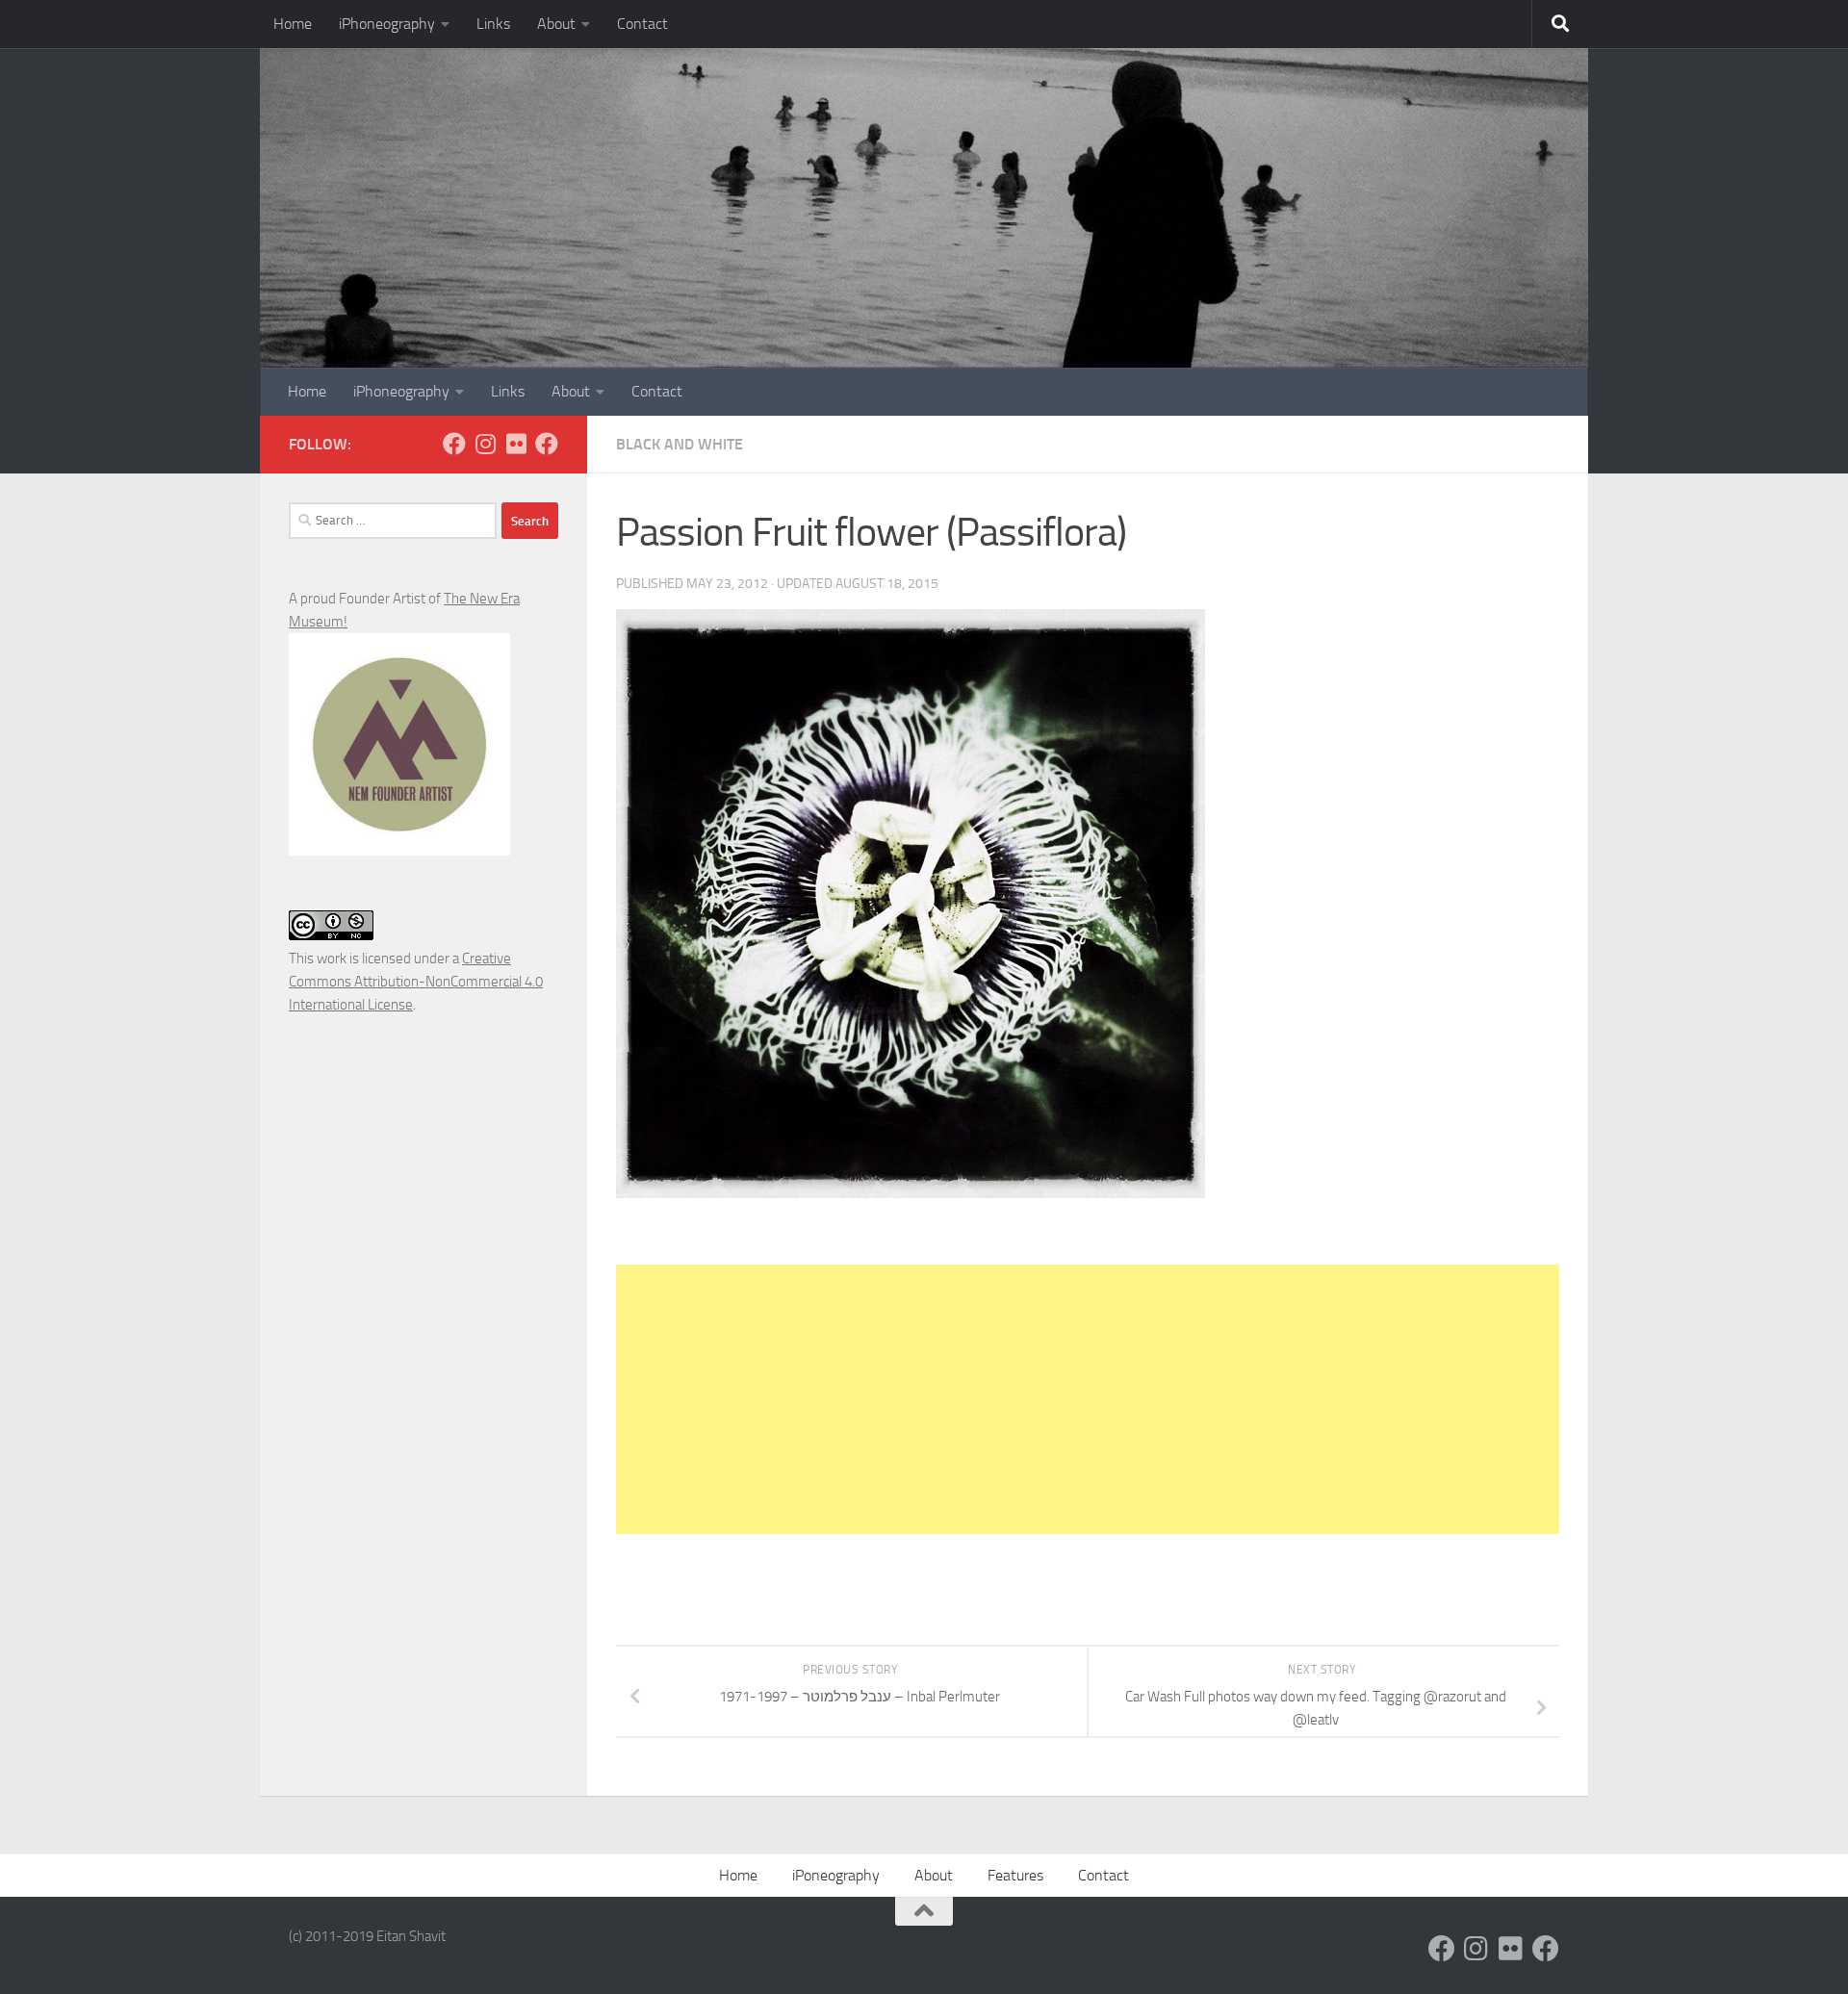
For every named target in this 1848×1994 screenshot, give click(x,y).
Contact (642, 24)
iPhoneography (387, 24)
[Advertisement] (1088, 1399)
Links (493, 24)
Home (293, 24)
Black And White (680, 444)
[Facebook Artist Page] (547, 444)
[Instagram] (485, 444)
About (556, 24)
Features (1015, 1875)
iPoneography (836, 1875)
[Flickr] (516, 444)
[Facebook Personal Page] (454, 444)
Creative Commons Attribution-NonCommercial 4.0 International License (416, 982)
